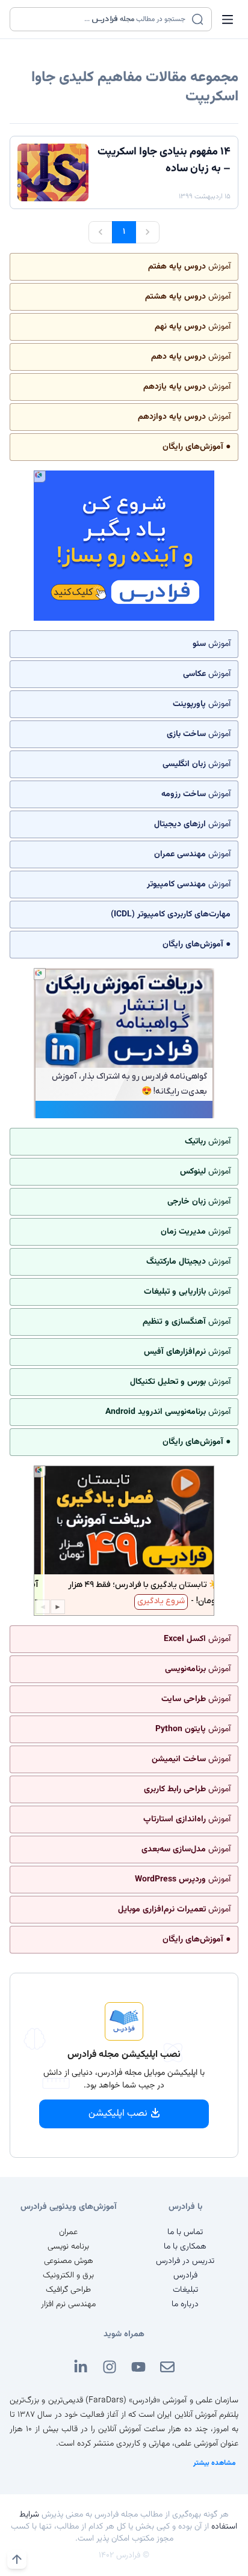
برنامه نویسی (68, 2247)
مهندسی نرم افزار (68, 2304)
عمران (68, 2232)
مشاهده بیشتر (215, 2463)
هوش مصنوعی (69, 2261)
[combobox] (103, 19)
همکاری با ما (185, 2247)
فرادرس (185, 2276)
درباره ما (185, 2304)
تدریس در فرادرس (185, 2261)
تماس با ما (185, 2232)
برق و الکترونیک (68, 2276)
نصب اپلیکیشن (118, 2114)
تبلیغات (185, 2290)
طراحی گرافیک (68, 2290)
